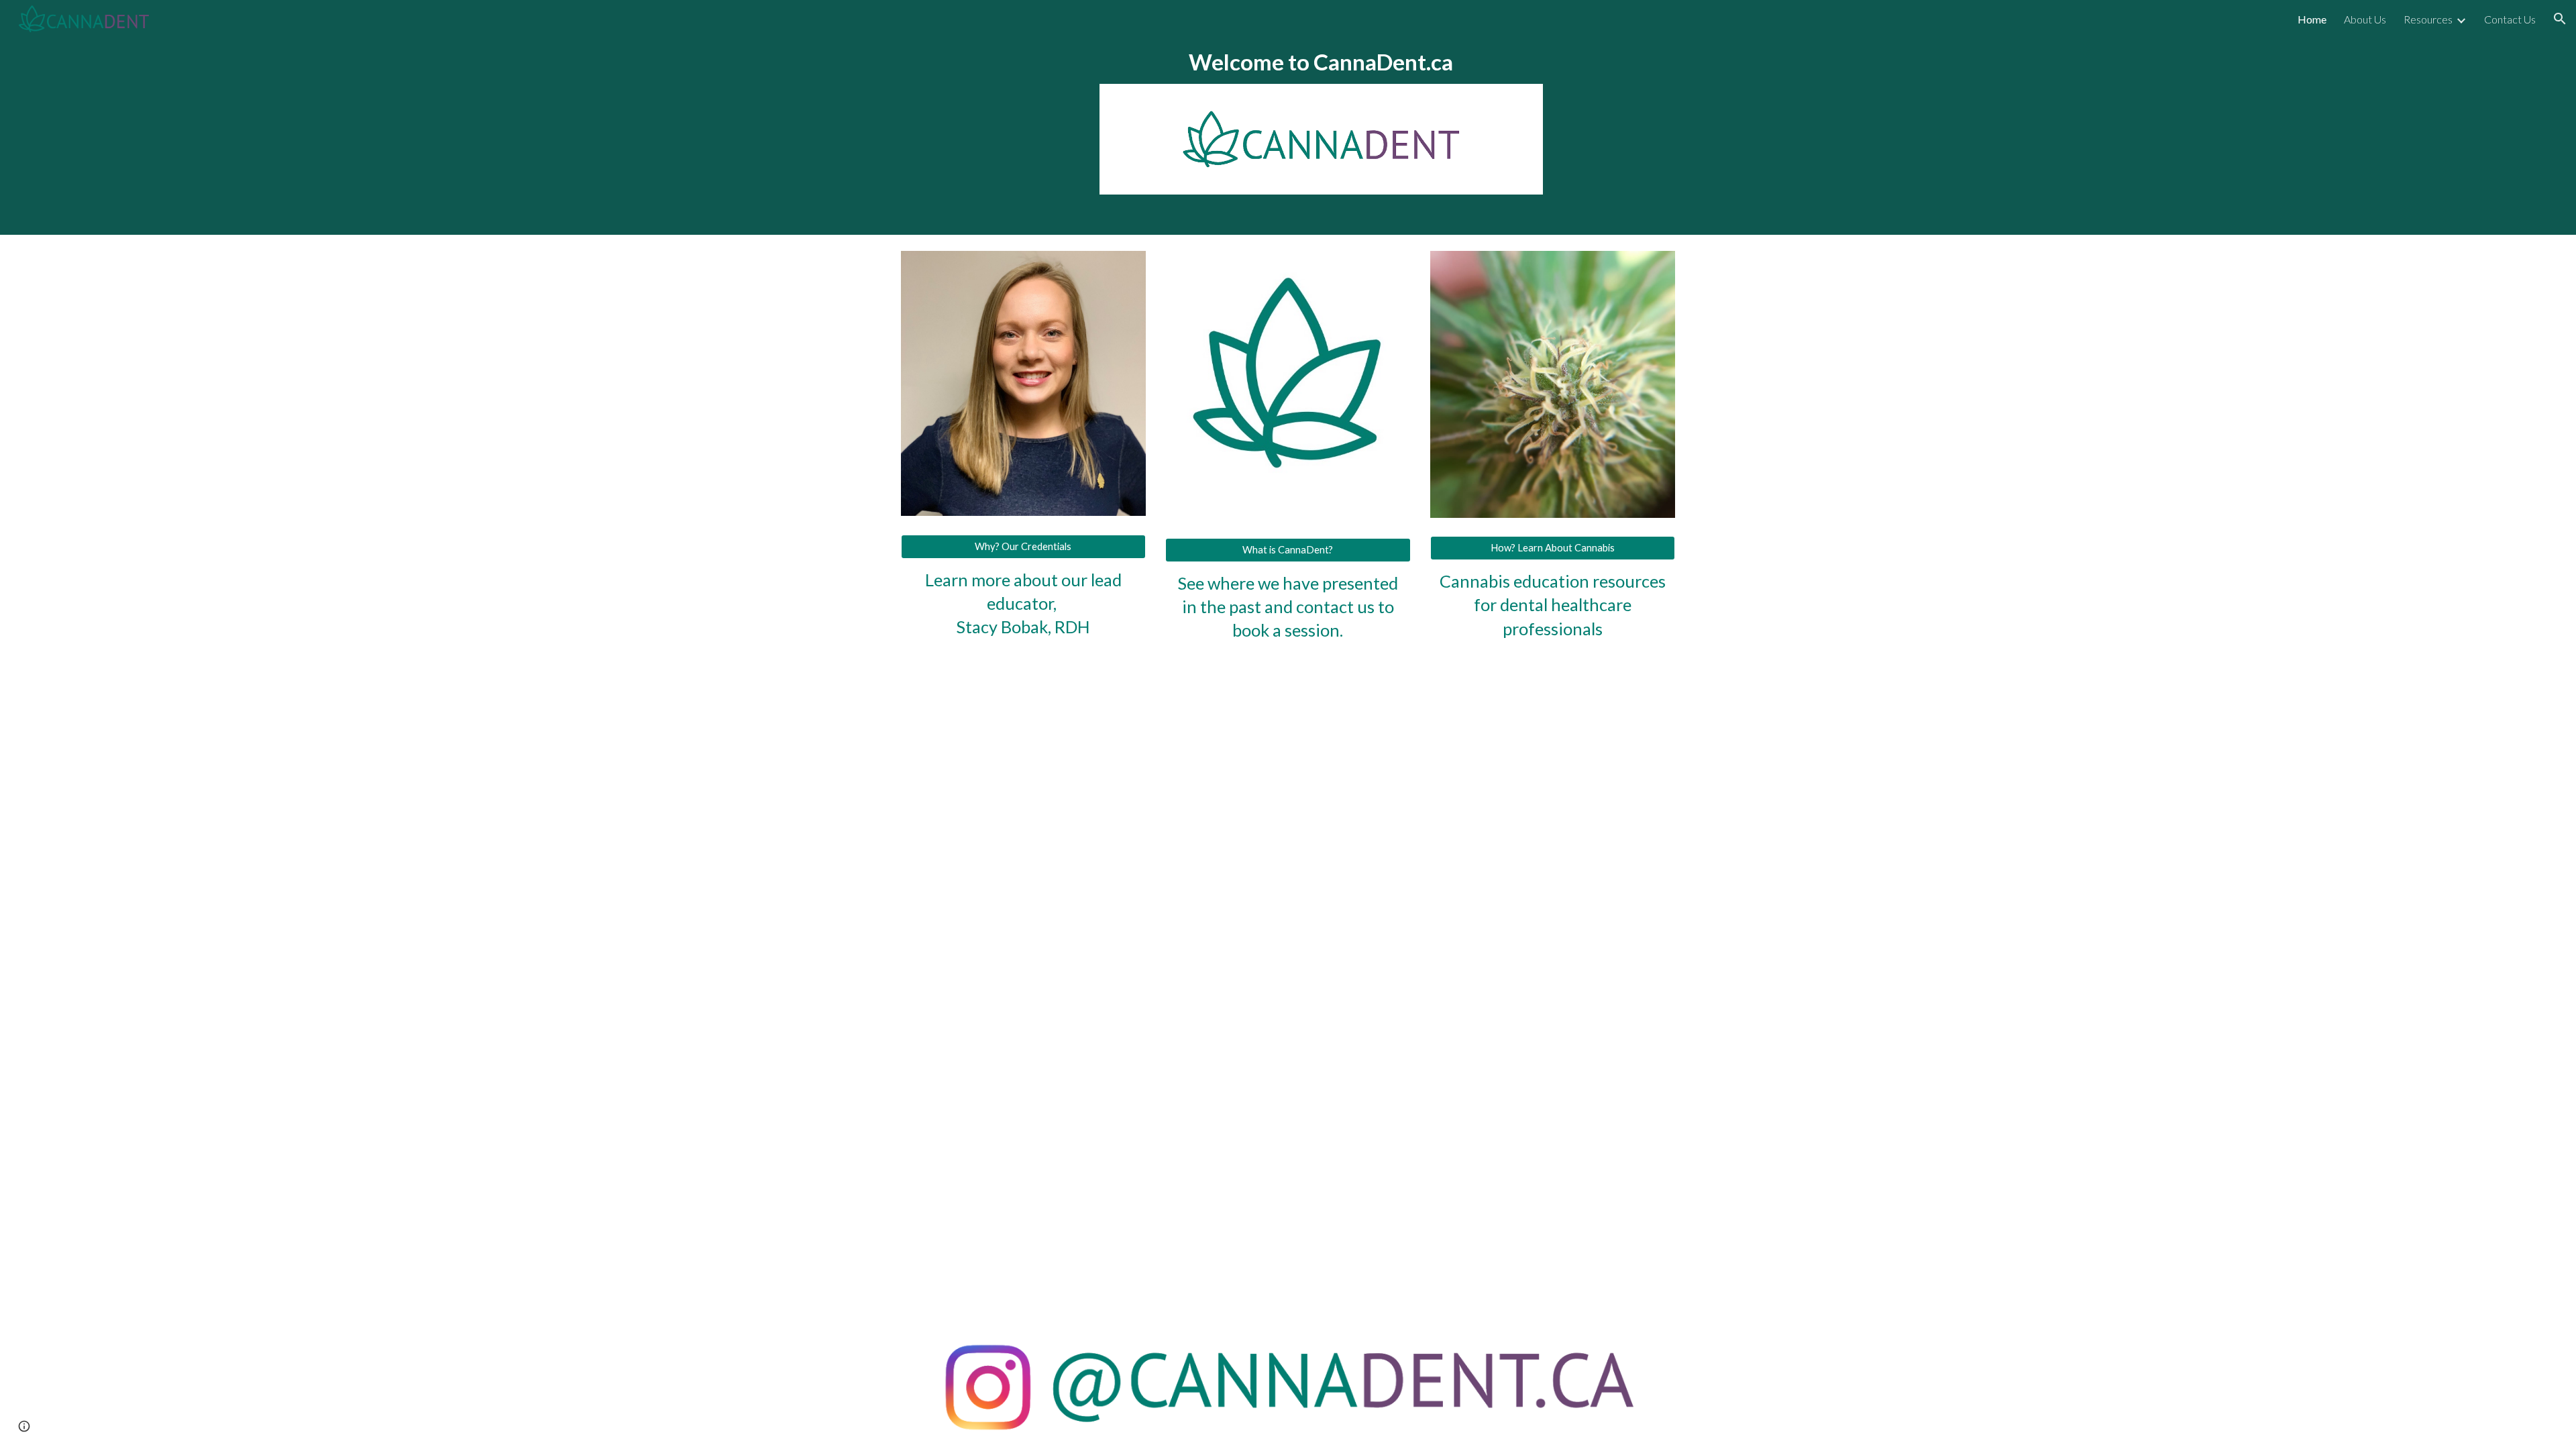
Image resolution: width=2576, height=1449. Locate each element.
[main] (1321, 62)
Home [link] (2312, 19)
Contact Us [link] (2510, 19)
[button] (2560, 19)
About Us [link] (2365, 19)
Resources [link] (2428, 19)
